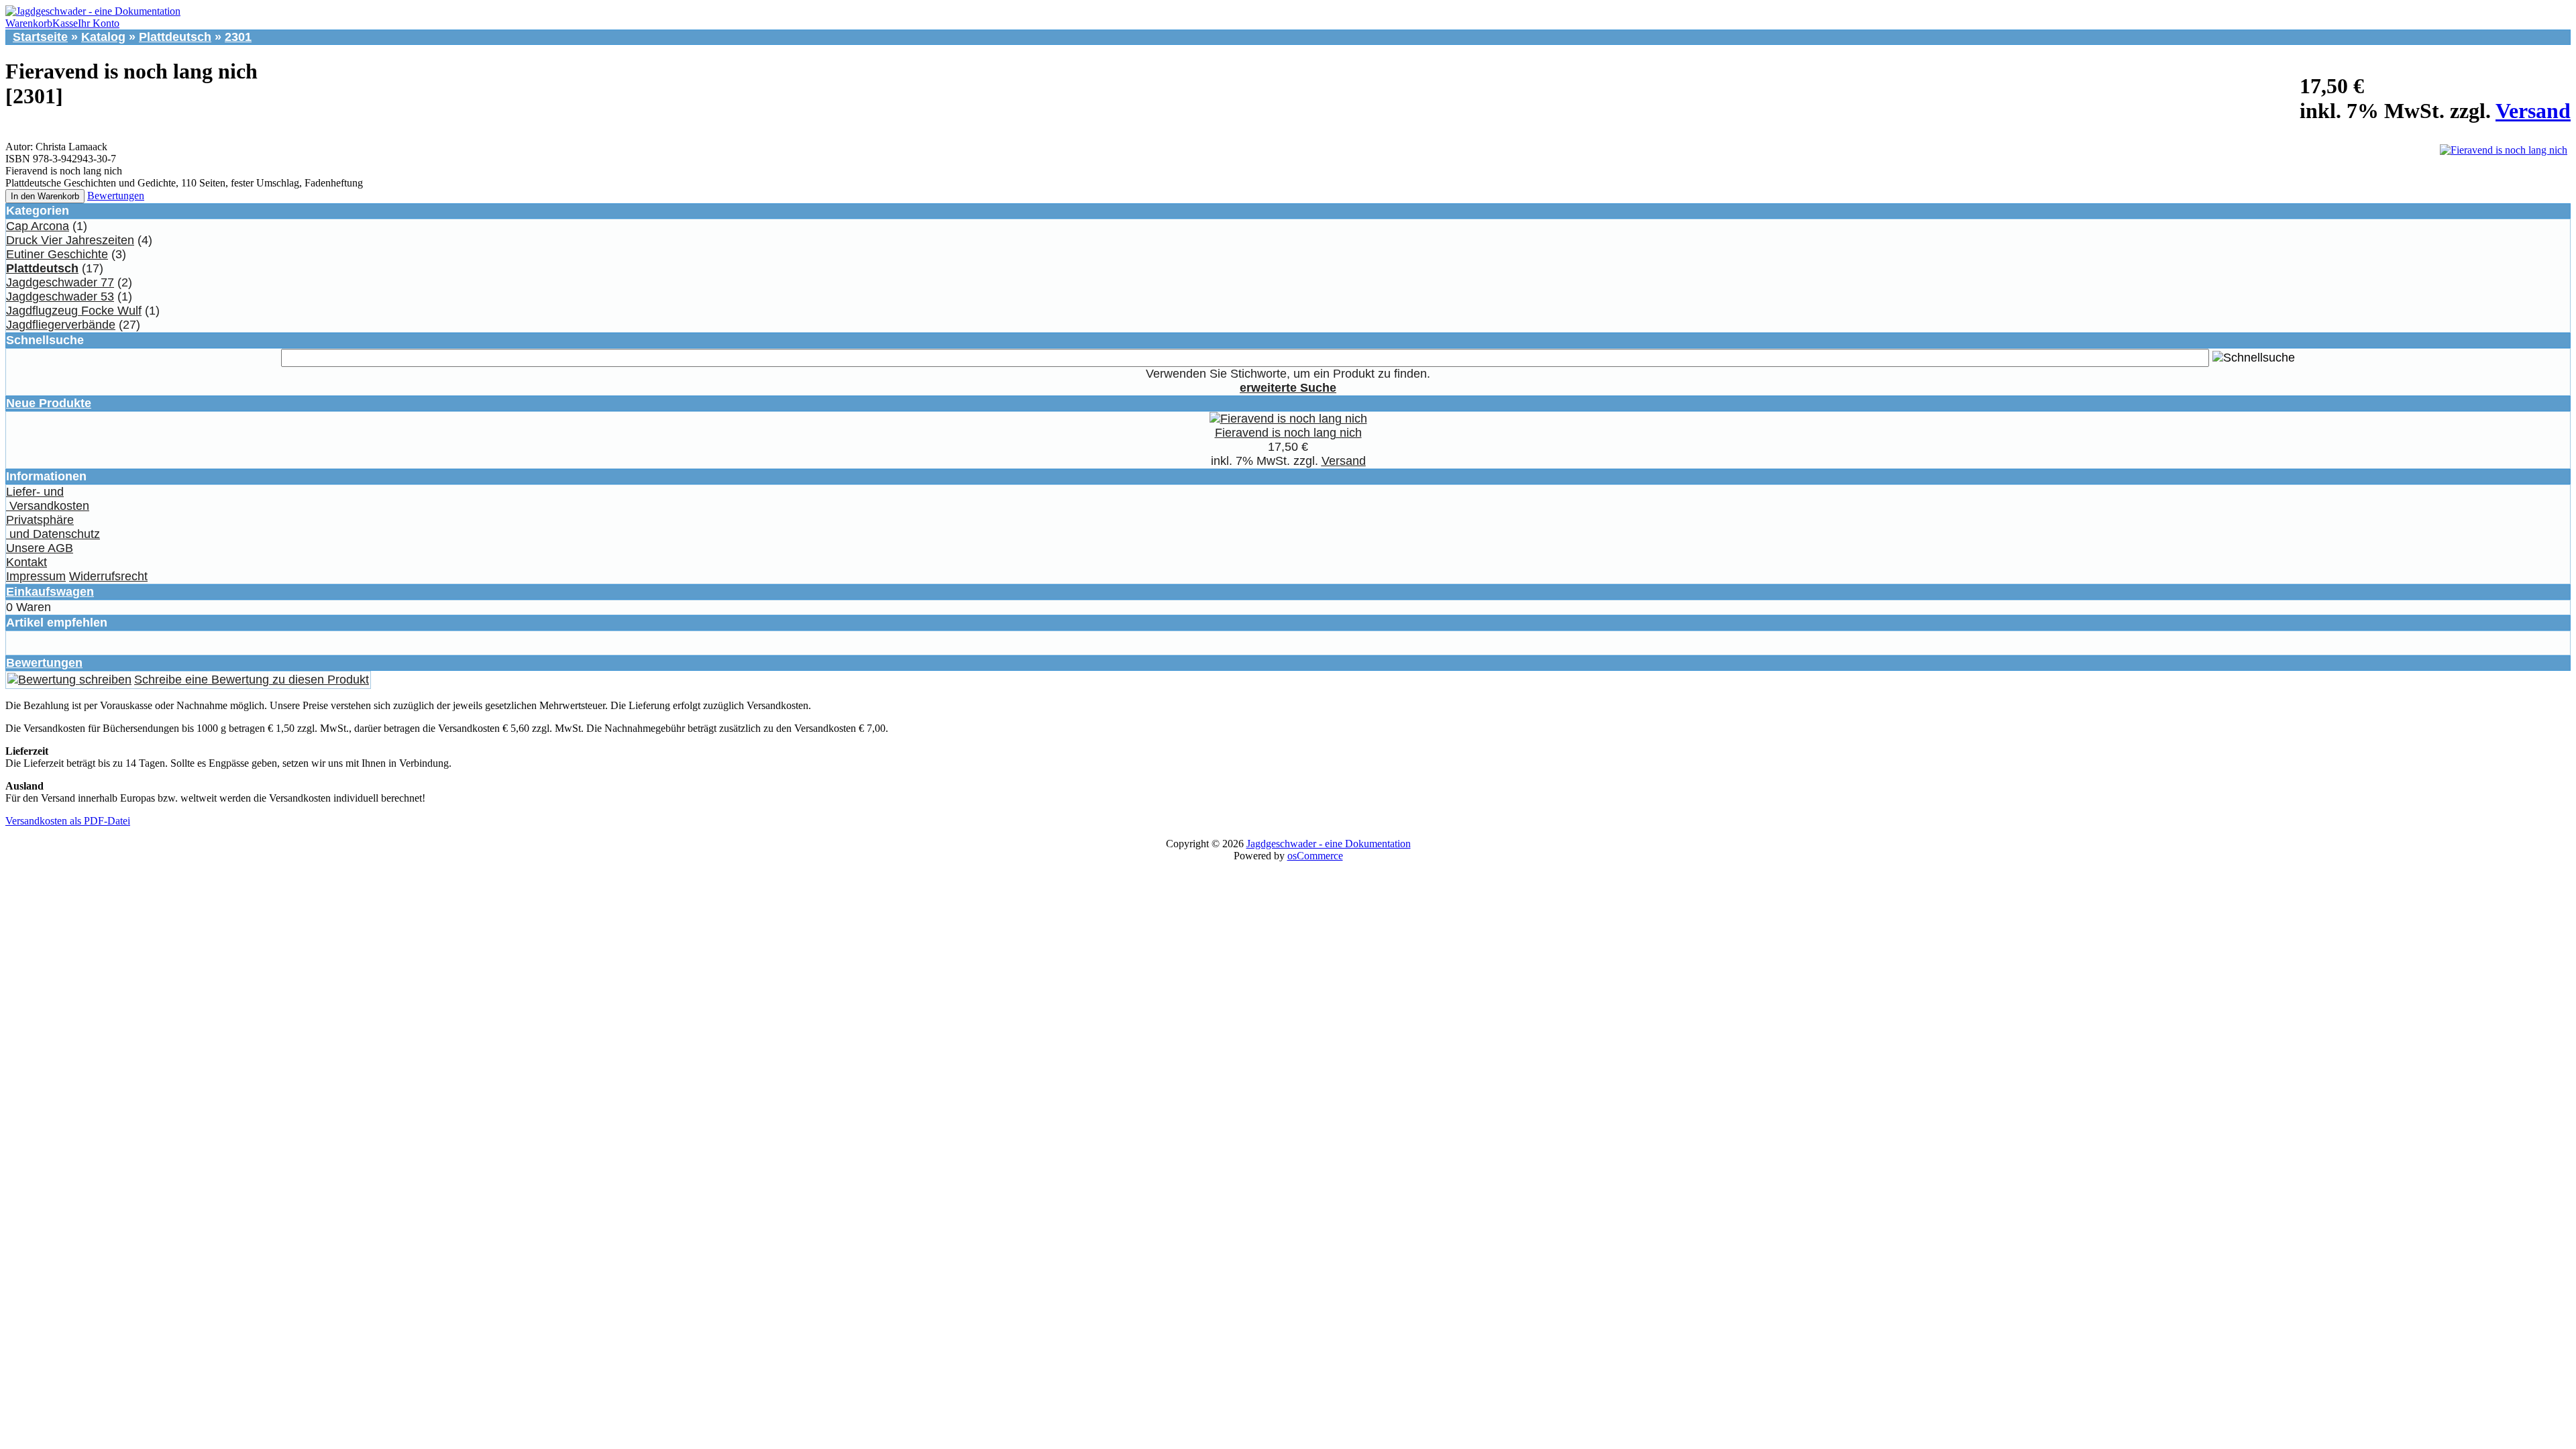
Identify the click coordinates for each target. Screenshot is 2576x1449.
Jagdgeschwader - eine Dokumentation (1329, 844)
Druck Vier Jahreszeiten (70, 240)
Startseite (40, 37)
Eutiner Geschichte (57, 254)
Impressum (36, 576)
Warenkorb (29, 23)
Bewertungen (116, 196)
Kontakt (26, 562)
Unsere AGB (40, 548)
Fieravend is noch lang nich (1288, 433)
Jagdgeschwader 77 (60, 282)
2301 (238, 37)
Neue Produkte (49, 403)
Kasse (65, 23)
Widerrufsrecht (108, 576)
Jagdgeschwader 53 (60, 297)
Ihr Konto (99, 23)
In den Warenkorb (45, 196)
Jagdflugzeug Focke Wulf (74, 311)
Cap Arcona (38, 226)
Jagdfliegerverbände (61, 325)
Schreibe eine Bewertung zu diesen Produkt (252, 680)
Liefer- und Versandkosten (48, 499)
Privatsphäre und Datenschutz (53, 527)
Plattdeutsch (175, 37)
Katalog (103, 37)
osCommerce (1315, 856)
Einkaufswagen (50, 592)
